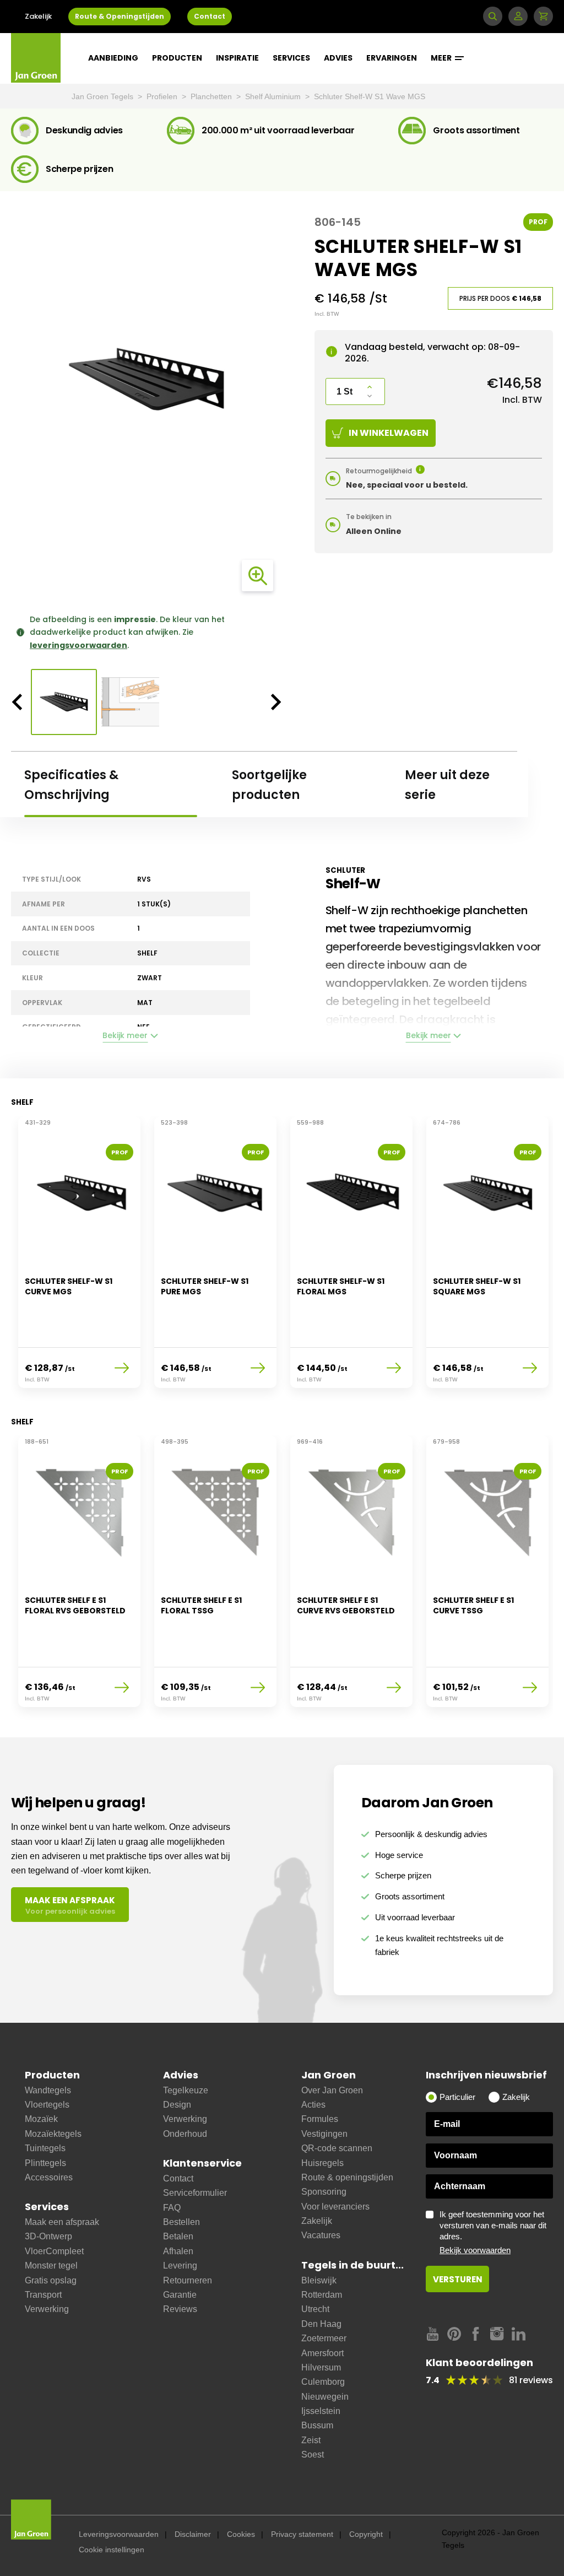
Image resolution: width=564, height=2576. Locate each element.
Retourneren (188, 2280)
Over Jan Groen (332, 2090)
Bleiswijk (319, 2280)
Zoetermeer (324, 2338)
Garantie (180, 2295)
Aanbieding (113, 58)
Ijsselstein (321, 2411)
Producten (177, 58)
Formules (320, 2119)
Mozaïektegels (53, 2134)
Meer (442, 58)
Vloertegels (47, 2105)
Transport (43, 2295)
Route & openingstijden (347, 2177)
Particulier (457, 2097)
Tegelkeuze (186, 2090)
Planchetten (212, 96)
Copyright (366, 2534)
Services (291, 58)
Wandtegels (48, 2090)
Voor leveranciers (335, 2207)
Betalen (178, 2236)
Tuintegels (45, 2148)
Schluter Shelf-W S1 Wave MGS (370, 96)
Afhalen (178, 2251)
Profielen (163, 96)
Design (177, 2105)
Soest (313, 2455)
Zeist (311, 2440)
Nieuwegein (325, 2397)
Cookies (241, 2534)
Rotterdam (322, 2295)
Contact (210, 16)
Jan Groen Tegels (104, 96)
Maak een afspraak (62, 2222)
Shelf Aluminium (274, 96)
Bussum (317, 2425)
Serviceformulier (195, 2193)
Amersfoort (322, 2353)
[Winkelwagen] (543, 16)
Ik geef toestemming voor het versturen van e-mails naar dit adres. (493, 2232)
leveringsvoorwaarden (78, 645)
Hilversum (321, 2367)
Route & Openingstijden (120, 16)
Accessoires (49, 2177)
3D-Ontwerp (48, 2236)
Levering (180, 2266)
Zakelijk (38, 16)
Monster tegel (51, 2266)
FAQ (172, 2208)
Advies (338, 58)
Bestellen (181, 2222)
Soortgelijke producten (269, 785)
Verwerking (47, 2309)
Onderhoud (185, 2134)
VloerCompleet (54, 2251)
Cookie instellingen (112, 2550)
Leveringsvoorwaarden (119, 2534)
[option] (147, 381)
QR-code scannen (337, 2148)
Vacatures (321, 2235)
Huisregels (322, 2163)
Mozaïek (41, 2119)
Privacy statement (302, 2534)
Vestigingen (324, 2134)
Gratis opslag (51, 2280)
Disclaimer (193, 2534)
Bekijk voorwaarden (475, 2250)
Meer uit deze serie (447, 785)
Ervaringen (392, 58)
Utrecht (315, 2309)
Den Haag (321, 2324)
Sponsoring (324, 2192)
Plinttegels (45, 2163)
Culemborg (323, 2382)
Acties (313, 2105)
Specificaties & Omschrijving (71, 785)
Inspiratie (237, 58)
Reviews (180, 2309)
